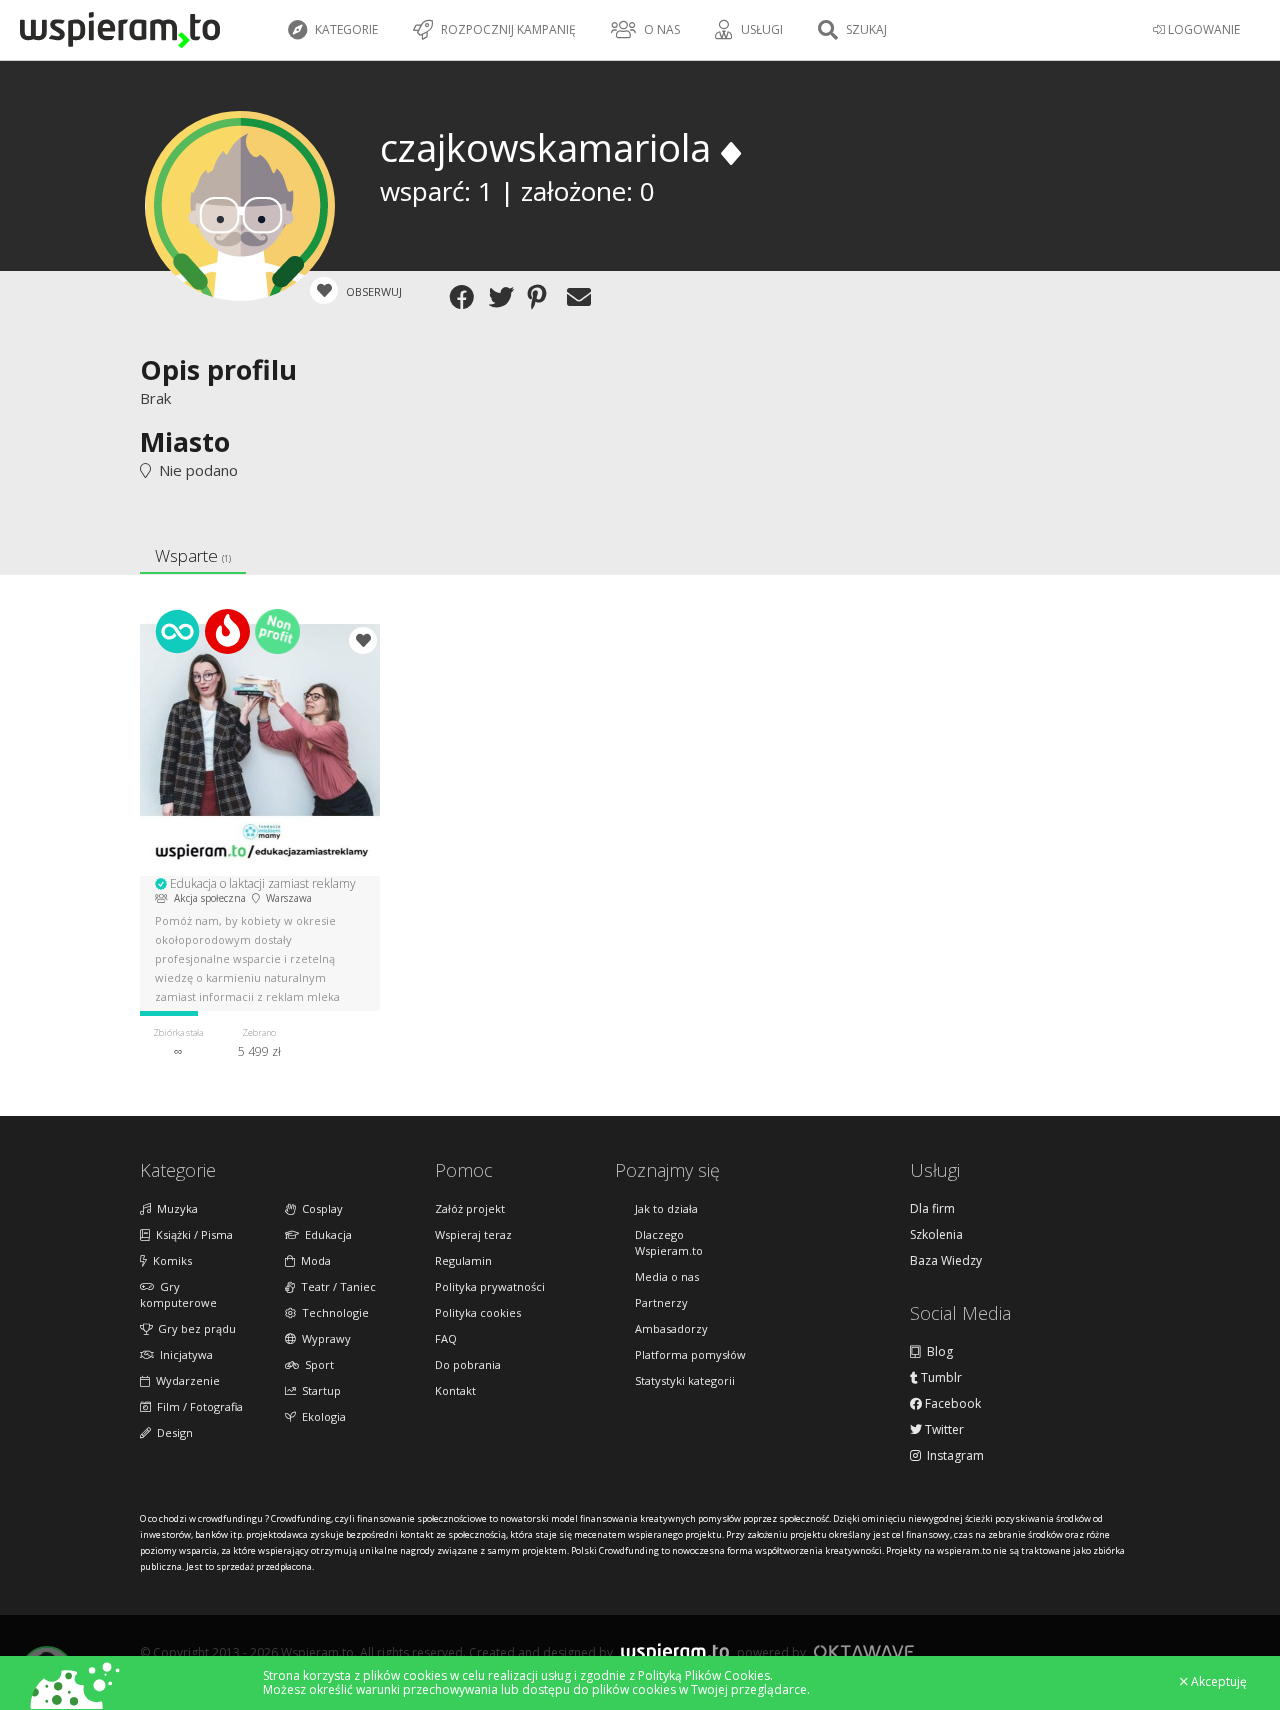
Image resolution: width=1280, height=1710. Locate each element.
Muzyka (174, 1208)
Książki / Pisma (191, 1234)
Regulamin (463, 1260)
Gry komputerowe (178, 1294)
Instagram (952, 1456)
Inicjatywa (183, 1354)
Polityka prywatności (490, 1286)
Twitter (943, 1430)
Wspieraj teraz (473, 1234)
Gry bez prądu (194, 1328)
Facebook (951, 1404)
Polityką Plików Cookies (704, 1675)
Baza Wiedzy (946, 1261)
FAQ (446, 1338)
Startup (318, 1390)
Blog (937, 1352)
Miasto (185, 441)
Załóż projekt (470, 1208)
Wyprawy (323, 1338)
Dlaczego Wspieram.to (669, 1242)
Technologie (332, 1312)
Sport (316, 1364)
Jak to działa (666, 1208)
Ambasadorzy (671, 1328)
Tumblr (940, 1378)
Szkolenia (936, 1235)
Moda (313, 1260)
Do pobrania (468, 1364)
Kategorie (345, 29)
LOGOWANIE (1202, 29)
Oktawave (864, 1651)
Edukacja (325, 1234)
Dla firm (932, 1209)
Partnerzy (661, 1302)
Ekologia (321, 1416)
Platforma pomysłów (690, 1354)
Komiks (169, 1260)
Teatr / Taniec (335, 1286)
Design (172, 1432)
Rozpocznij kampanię (507, 29)
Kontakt (455, 1390)
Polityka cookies (478, 1312)
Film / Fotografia (197, 1406)
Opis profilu (218, 369)
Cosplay (319, 1208)
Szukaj (865, 29)
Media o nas (667, 1276)
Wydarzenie (185, 1380)
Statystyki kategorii (685, 1380)
